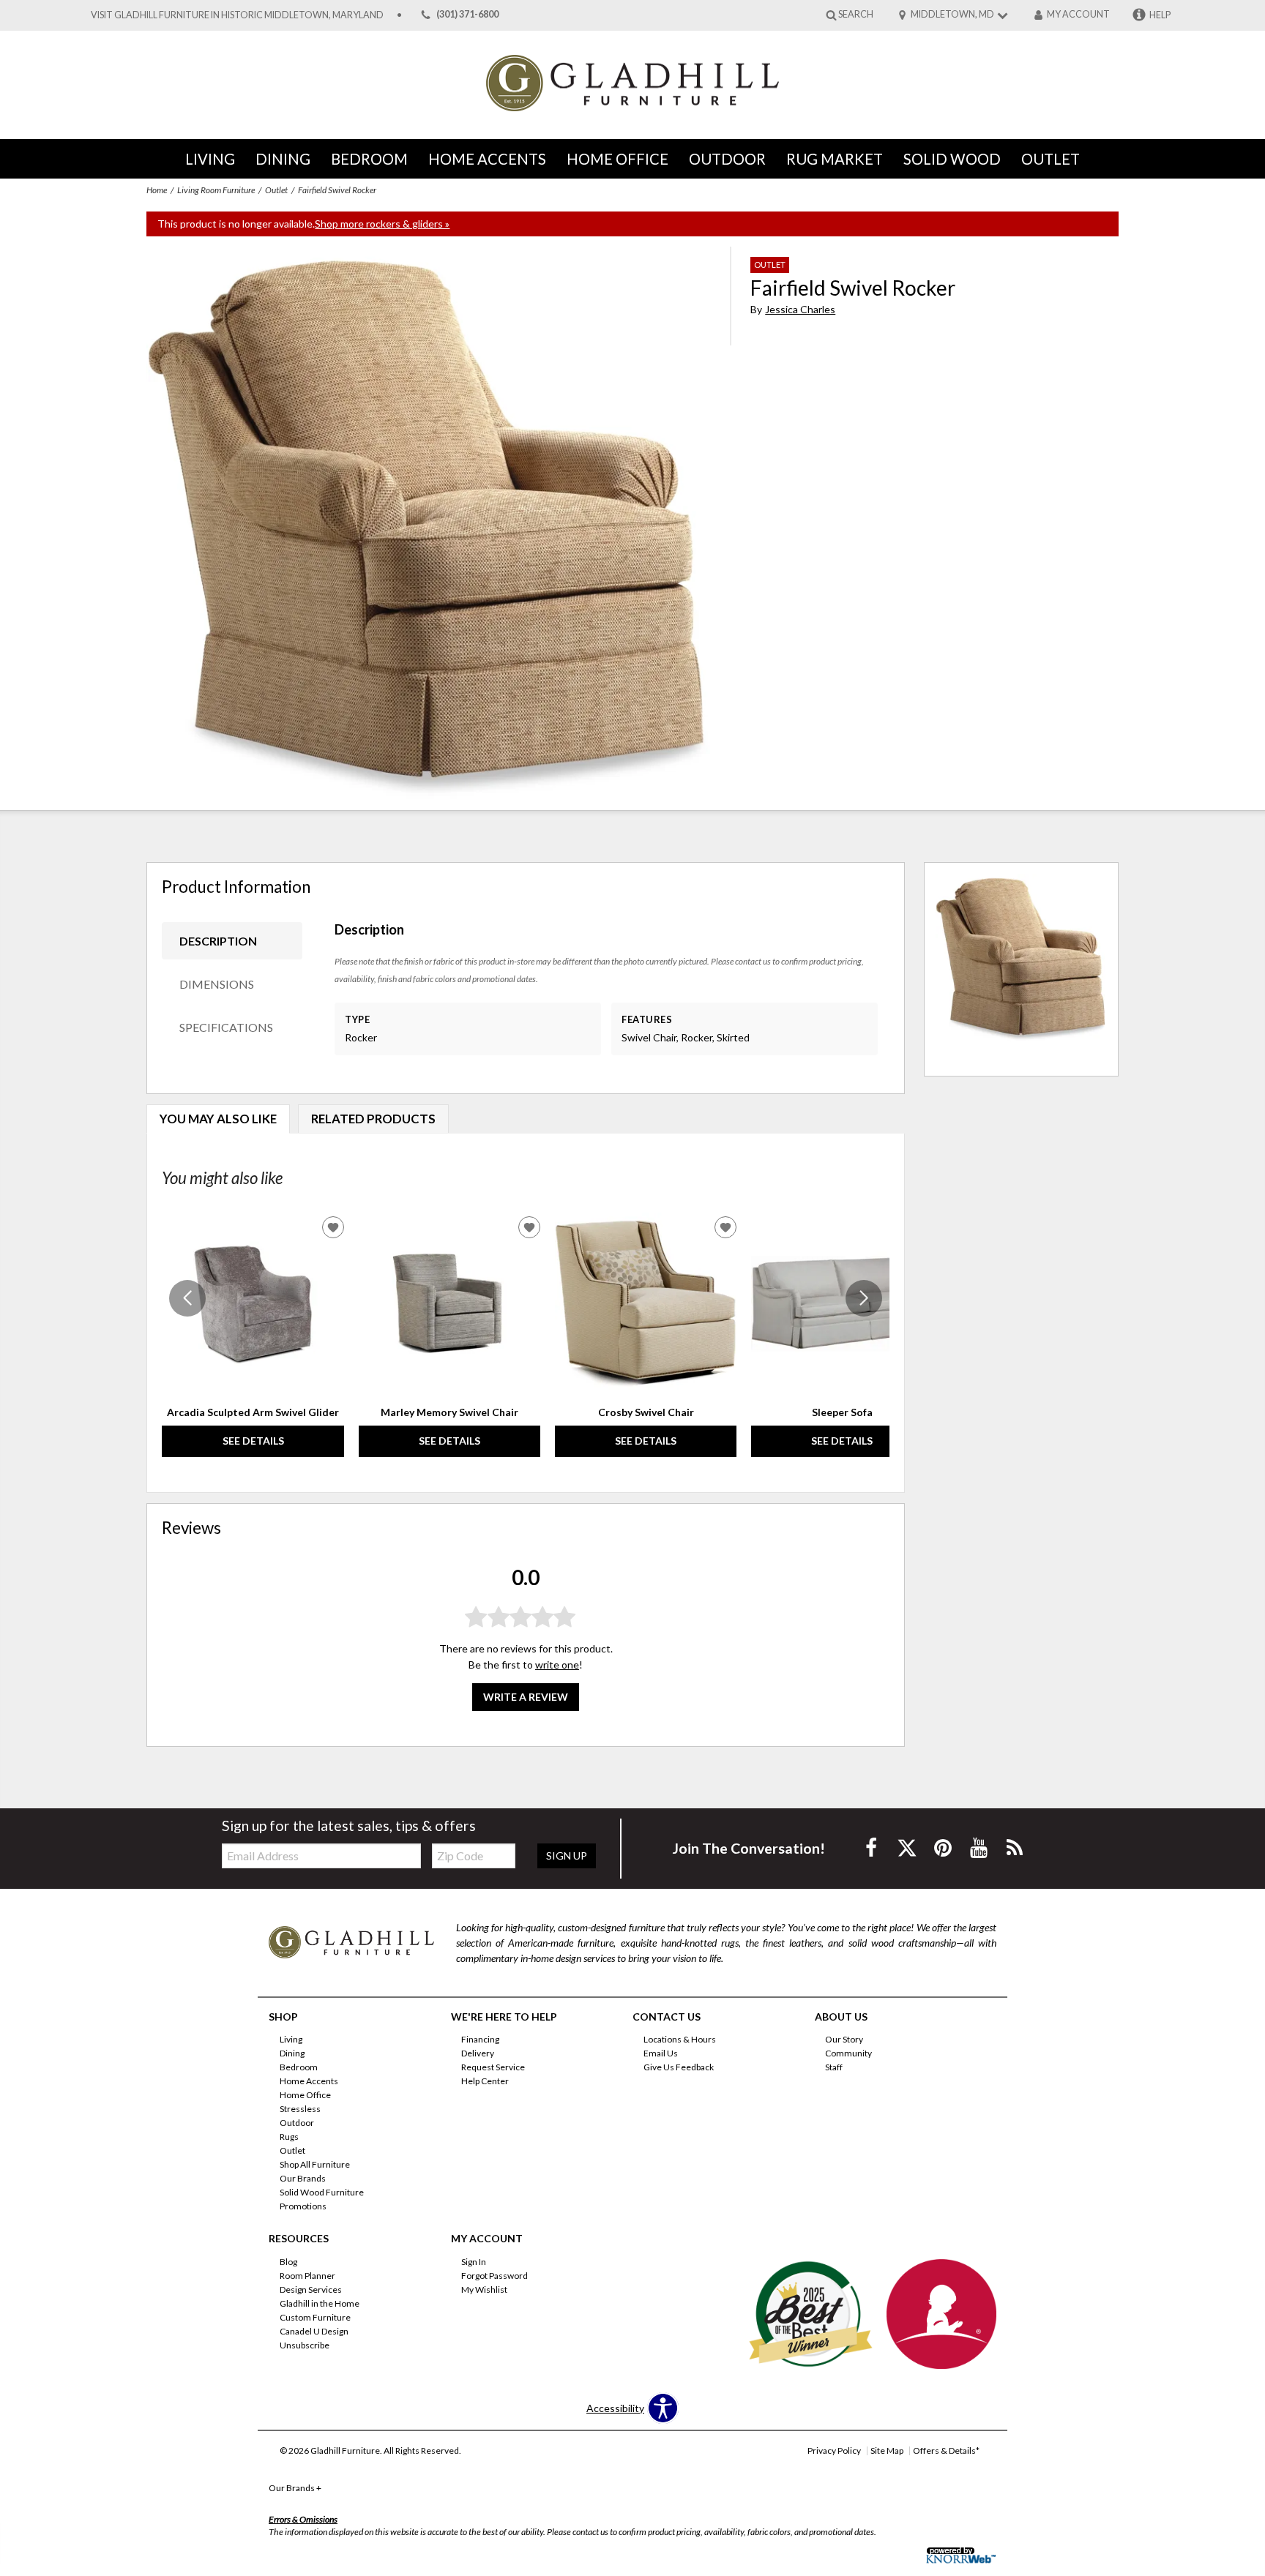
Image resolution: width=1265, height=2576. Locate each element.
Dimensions (217, 984)
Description (218, 941)
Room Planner (307, 2276)
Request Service (493, 2067)
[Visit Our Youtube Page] (980, 1847)
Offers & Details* (946, 2450)
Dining (283, 159)
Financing (480, 2039)
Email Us (661, 2053)
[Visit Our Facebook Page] (872, 1847)
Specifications (226, 1027)
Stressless (300, 2109)
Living (210, 159)
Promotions (303, 2206)
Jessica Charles (800, 309)
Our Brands (303, 2178)
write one (557, 1665)
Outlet (1051, 159)
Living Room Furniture (216, 190)
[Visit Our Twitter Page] (908, 1847)
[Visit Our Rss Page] (1015, 1847)
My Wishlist (484, 2289)
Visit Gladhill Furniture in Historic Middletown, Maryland (237, 15)
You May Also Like (218, 1119)
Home (157, 190)
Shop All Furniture (315, 2164)
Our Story (844, 2039)
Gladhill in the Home (320, 2303)
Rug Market (835, 159)
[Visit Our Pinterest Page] (944, 1847)
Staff (834, 2067)
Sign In (474, 2262)
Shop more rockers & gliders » (382, 224)
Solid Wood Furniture (322, 2192)
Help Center (485, 2081)
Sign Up (567, 1856)
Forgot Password (495, 2276)
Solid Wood (952, 159)
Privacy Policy (834, 2450)
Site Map (887, 2450)
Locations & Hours (680, 2039)
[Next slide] (864, 1298)
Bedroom (369, 159)
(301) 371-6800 (467, 15)
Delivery (478, 2053)
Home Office (617, 159)
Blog (288, 2262)
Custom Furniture (315, 2317)
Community (848, 2053)
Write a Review (526, 1697)
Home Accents (487, 159)
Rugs (289, 2137)
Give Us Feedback (679, 2067)
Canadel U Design (314, 2331)
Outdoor (727, 159)
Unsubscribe (305, 2345)
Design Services (311, 2289)
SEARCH (856, 14)
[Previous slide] (187, 1298)
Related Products (373, 1119)
